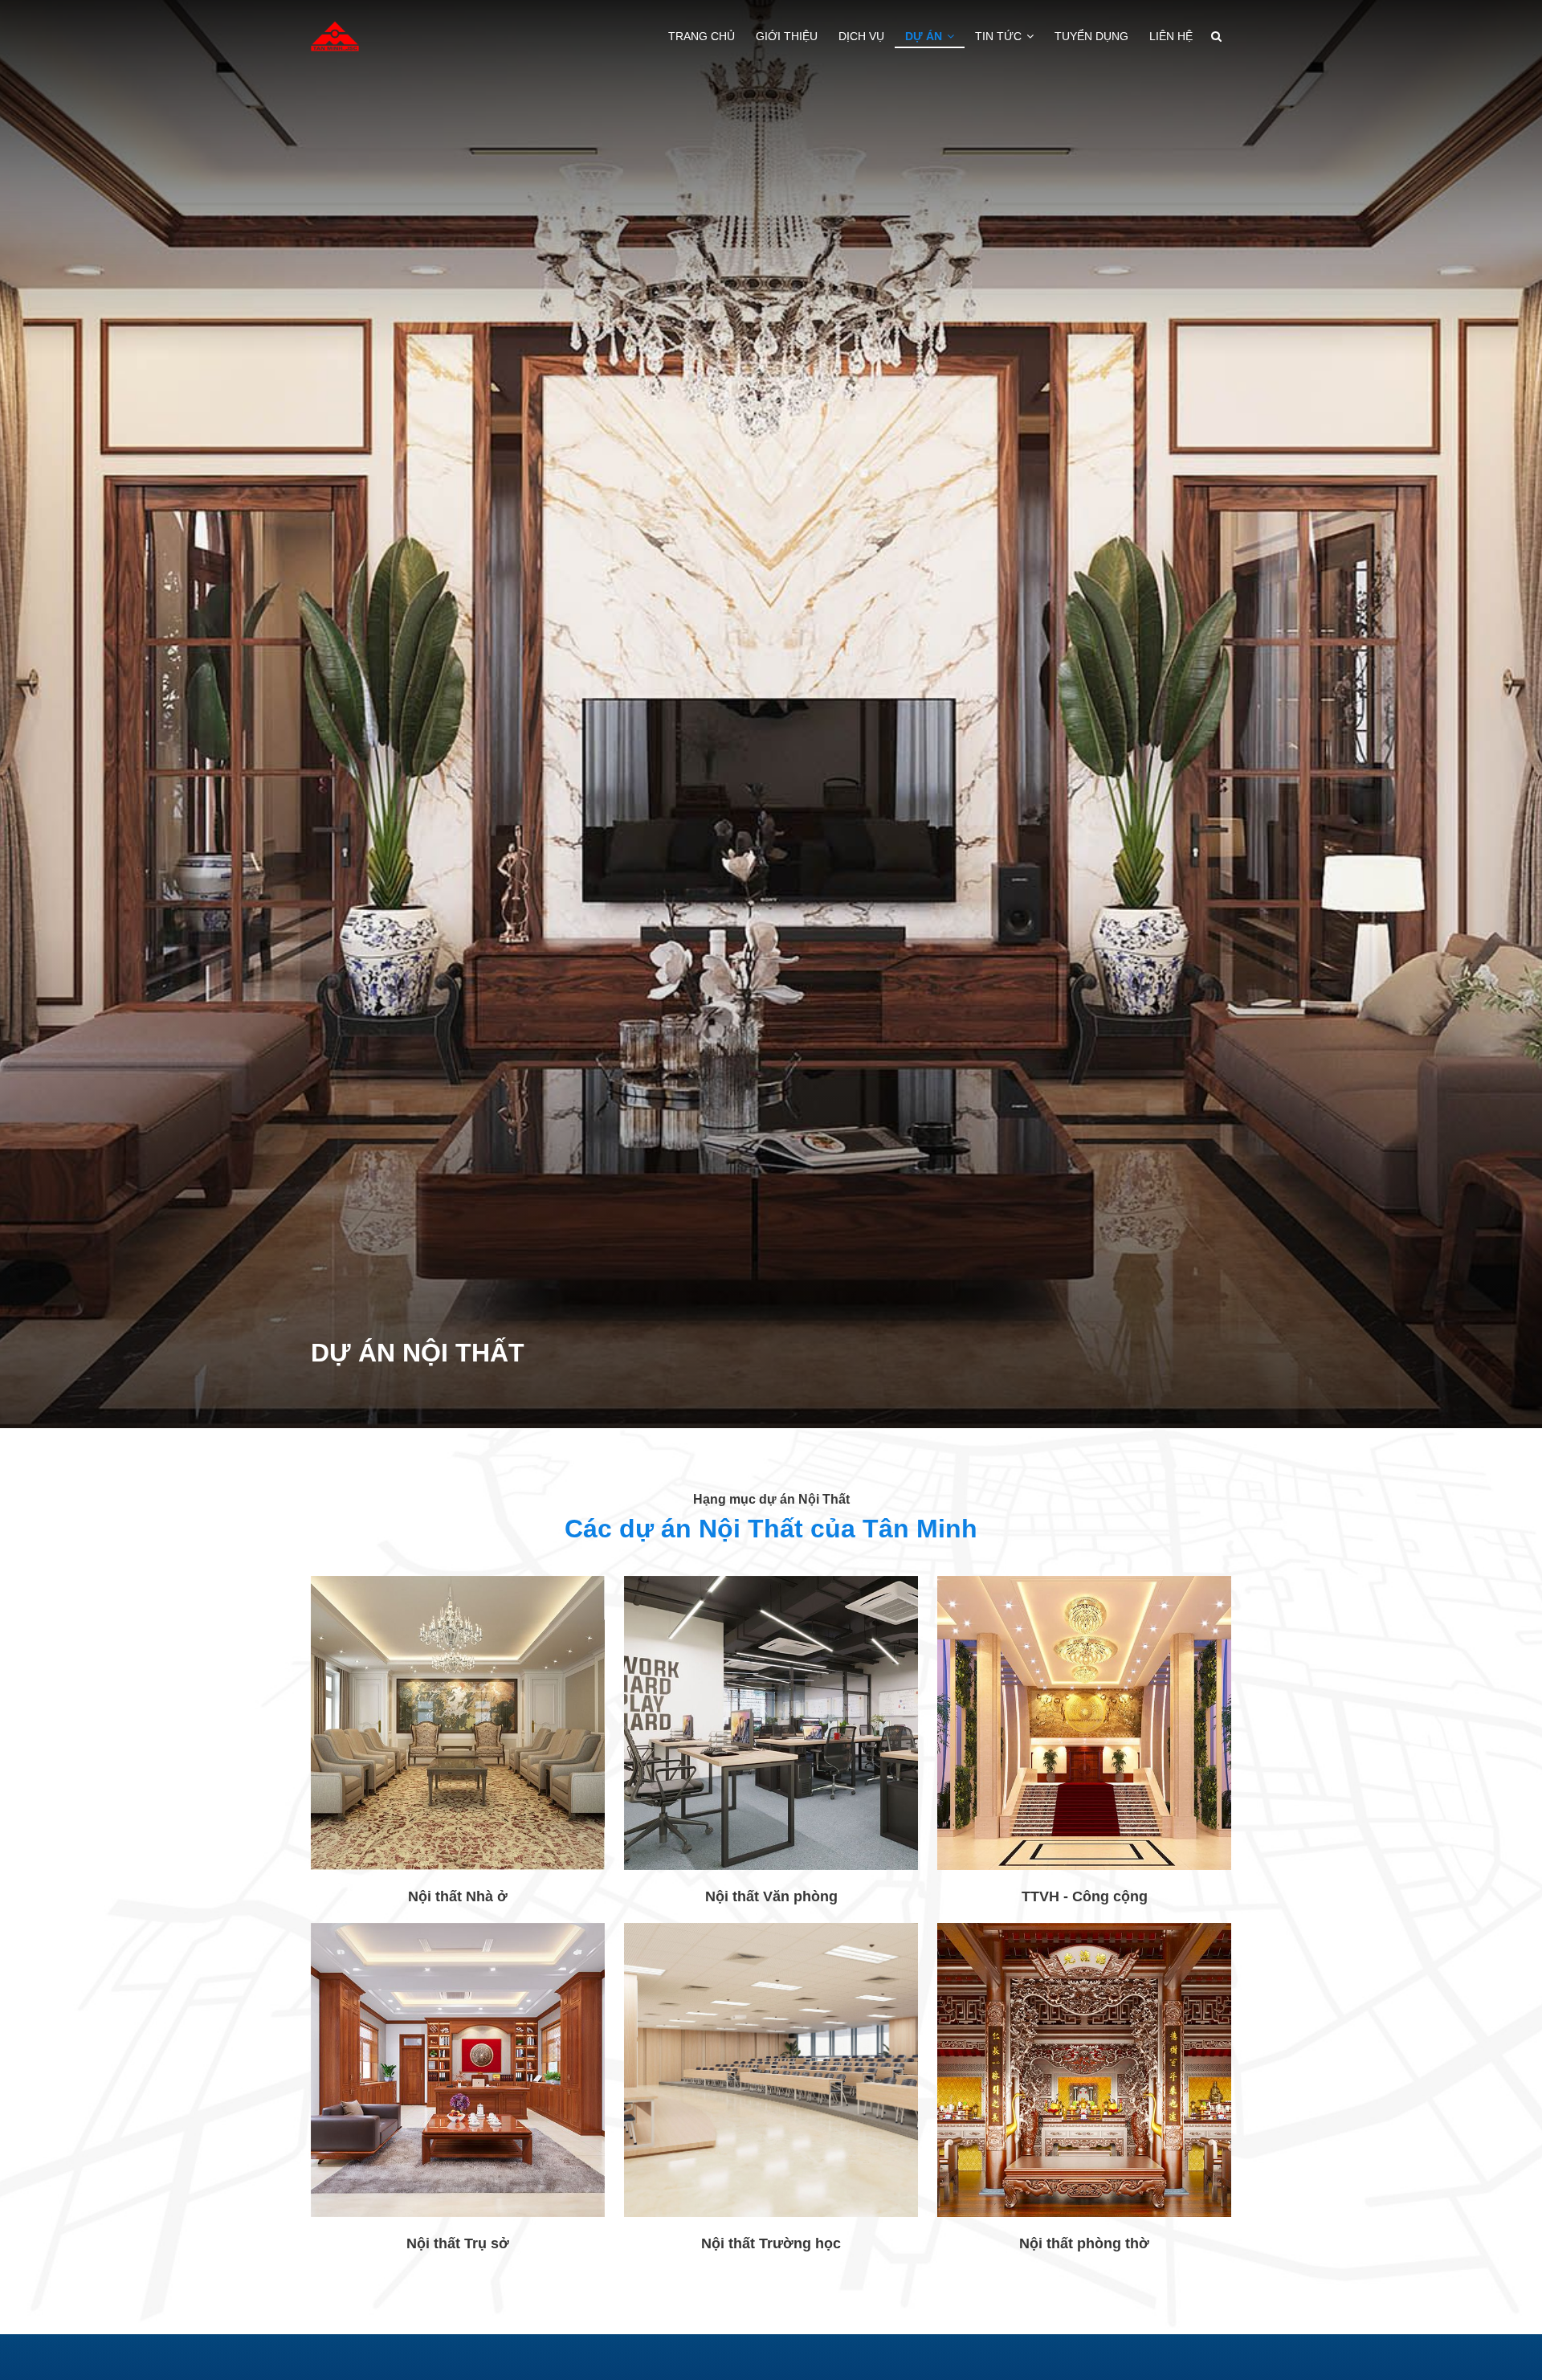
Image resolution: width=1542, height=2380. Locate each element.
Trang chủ (702, 36)
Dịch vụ (861, 36)
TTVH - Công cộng (1085, 1896)
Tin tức (1000, 36)
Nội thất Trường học (771, 2243)
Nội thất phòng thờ (1084, 2243)
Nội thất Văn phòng (771, 1896)
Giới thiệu (787, 36)
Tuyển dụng (1091, 36)
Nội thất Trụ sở (458, 2243)
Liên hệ (1171, 36)
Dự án (925, 36)
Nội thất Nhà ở (458, 1896)
